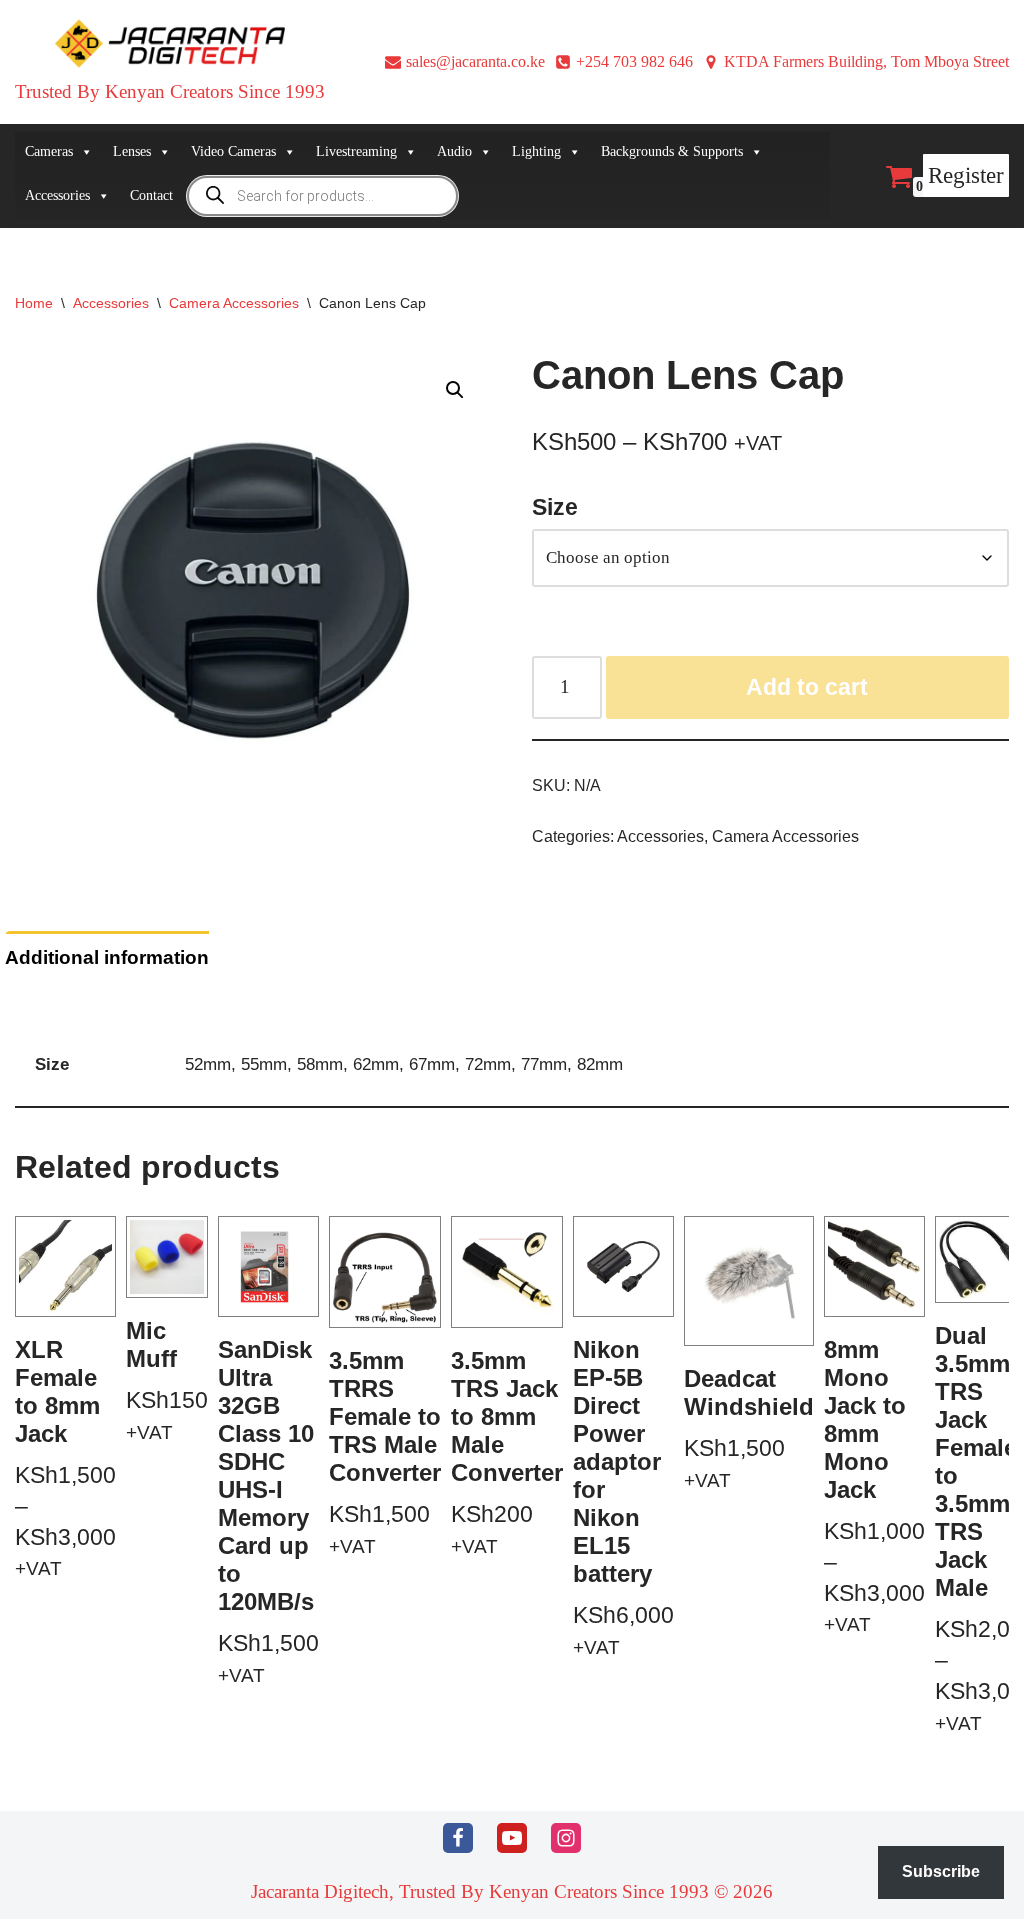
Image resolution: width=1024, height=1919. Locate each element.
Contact (151, 195)
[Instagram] (566, 1838)
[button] (455, 390)
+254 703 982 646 (634, 61)
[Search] (867, 175)
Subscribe (941, 1871)
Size (555, 507)
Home (34, 303)
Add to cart (807, 687)
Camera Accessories (234, 303)
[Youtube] (512, 1838)
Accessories (111, 303)
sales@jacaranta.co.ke (475, 61)
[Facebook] (458, 1838)
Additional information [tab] (107, 957)
